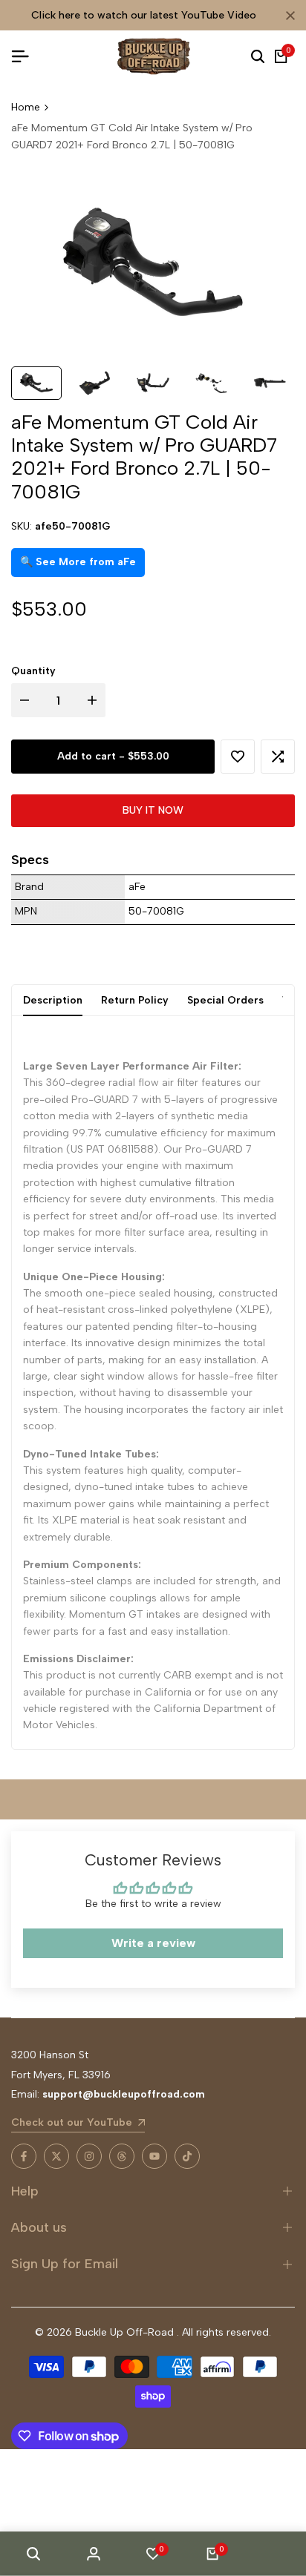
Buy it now (153, 810)
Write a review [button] (153, 1943)
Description (53, 1000)
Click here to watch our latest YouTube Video (144, 15)
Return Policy (135, 1000)
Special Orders (225, 1000)
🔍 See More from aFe (78, 562)
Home (26, 107)
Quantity (33, 671)
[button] (238, 757)
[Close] (287, 16)
